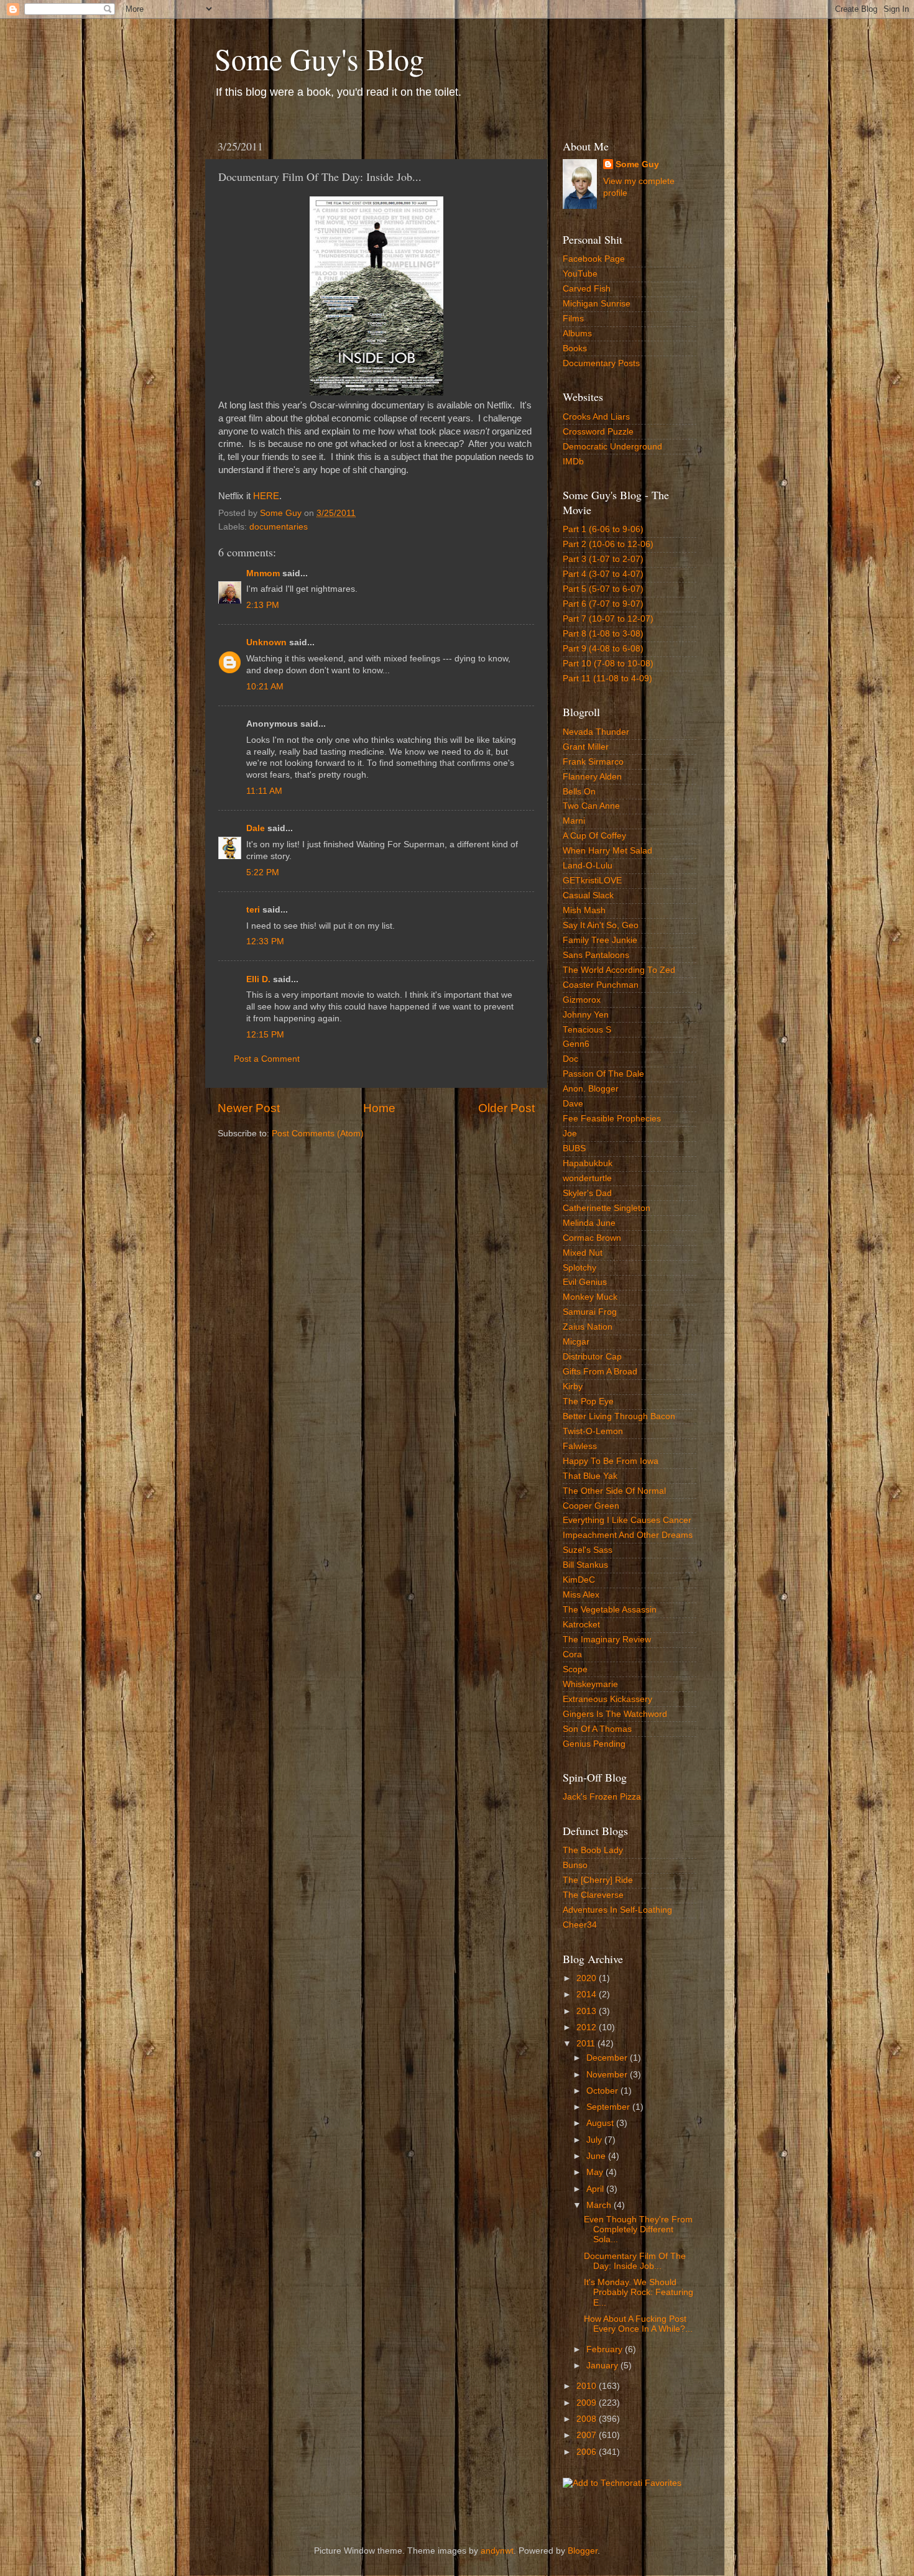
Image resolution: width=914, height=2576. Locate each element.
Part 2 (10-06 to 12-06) (608, 544)
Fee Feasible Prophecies (612, 1119)
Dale (256, 828)
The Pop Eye (588, 1401)
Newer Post (249, 1108)
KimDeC (579, 1580)
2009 (588, 2403)
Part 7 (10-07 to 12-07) (608, 619)
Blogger (583, 2551)
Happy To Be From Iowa (611, 1461)
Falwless (580, 1446)
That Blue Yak (590, 1476)
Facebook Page (594, 259)
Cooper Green (591, 1506)
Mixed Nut (583, 1253)
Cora (572, 1654)
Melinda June (589, 1223)
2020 (588, 1978)
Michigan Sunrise (597, 304)
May (596, 2172)
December (608, 2058)
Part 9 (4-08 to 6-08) (603, 649)
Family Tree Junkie (600, 940)
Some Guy (637, 164)
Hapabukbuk (588, 1163)
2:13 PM (263, 605)
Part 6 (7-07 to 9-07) (603, 604)
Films (573, 319)
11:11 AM (264, 791)
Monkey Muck (590, 1297)
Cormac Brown (592, 1238)
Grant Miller (586, 747)
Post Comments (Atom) (318, 1134)
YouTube (580, 274)
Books (575, 348)
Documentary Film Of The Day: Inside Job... (635, 2261)
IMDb (573, 462)
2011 (587, 2044)
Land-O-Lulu (588, 866)
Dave (573, 1104)
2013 (588, 2011)
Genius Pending (594, 1744)
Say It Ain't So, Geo (601, 925)
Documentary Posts (601, 363)
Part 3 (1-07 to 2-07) (603, 559)
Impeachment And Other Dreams (628, 1535)
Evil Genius (585, 1282)
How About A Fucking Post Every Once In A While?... (638, 2324)
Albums (577, 333)
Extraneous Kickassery (607, 1699)
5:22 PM (263, 872)
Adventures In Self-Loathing (617, 1910)
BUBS (574, 1148)
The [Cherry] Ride (598, 1880)
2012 (588, 2027)
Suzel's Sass (588, 1550)
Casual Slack (588, 895)
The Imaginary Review (607, 1640)
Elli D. (258, 979)
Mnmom (263, 573)
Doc (570, 1059)
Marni (574, 821)
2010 (588, 2386)
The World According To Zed (619, 970)
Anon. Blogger (591, 1089)
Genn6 (576, 1044)
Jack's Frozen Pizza (602, 1797)
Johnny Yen (586, 1015)
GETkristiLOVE (592, 881)
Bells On (579, 792)
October (603, 2091)
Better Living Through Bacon (619, 1416)
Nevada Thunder (596, 732)
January (603, 2366)
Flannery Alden (592, 777)
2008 (588, 2419)
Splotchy (579, 1268)
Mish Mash (584, 910)
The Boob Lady (593, 1850)
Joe (570, 1134)
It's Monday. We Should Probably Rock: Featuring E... (639, 2292)
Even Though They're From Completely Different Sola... (638, 2229)
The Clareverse (593, 1895)
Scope (575, 1669)
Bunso (575, 1865)
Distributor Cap (592, 1357)
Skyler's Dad (587, 1193)
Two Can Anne (591, 806)
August (601, 2123)
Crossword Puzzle (598, 432)
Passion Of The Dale (603, 1074)
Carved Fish (587, 289)
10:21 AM (265, 687)
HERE (266, 496)
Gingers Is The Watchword (615, 1714)
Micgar (576, 1342)
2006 (588, 2452)
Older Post (506, 1108)
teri (253, 910)
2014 (588, 1994)
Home (379, 1108)
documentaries (279, 527)
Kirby (573, 1387)
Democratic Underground (612, 447)
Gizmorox (582, 1000)
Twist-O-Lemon (593, 1431)
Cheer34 (580, 1925)
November (608, 2075)
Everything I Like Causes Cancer (627, 1520)
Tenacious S (587, 1030)
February (606, 2349)
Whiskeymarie (590, 1684)
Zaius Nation (588, 1327)
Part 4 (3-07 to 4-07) (603, 574)
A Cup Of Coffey (594, 836)
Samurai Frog (590, 1312)
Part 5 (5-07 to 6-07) (603, 589)
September (609, 2107)
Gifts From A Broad (600, 1372)
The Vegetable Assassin (610, 1610)
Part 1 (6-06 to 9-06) (603, 529)
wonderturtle (587, 1178)
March (600, 2205)
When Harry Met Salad (607, 851)
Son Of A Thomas (597, 1729)
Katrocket (581, 1625)
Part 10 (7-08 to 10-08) (608, 664)
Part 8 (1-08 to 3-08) (603, 634)
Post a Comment (267, 1059)
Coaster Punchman (601, 985)
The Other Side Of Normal (614, 1491)
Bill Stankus (585, 1565)
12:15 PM (265, 1035)
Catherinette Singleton (607, 1208)
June (597, 2156)
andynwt (497, 2551)
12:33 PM (265, 941)
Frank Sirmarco (593, 762)
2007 (588, 2435)
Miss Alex (581, 1595)
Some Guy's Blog (319, 58)
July (595, 2140)
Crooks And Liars (596, 417)
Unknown (266, 642)
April (596, 2189)
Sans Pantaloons (596, 955)
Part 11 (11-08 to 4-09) (607, 678)
